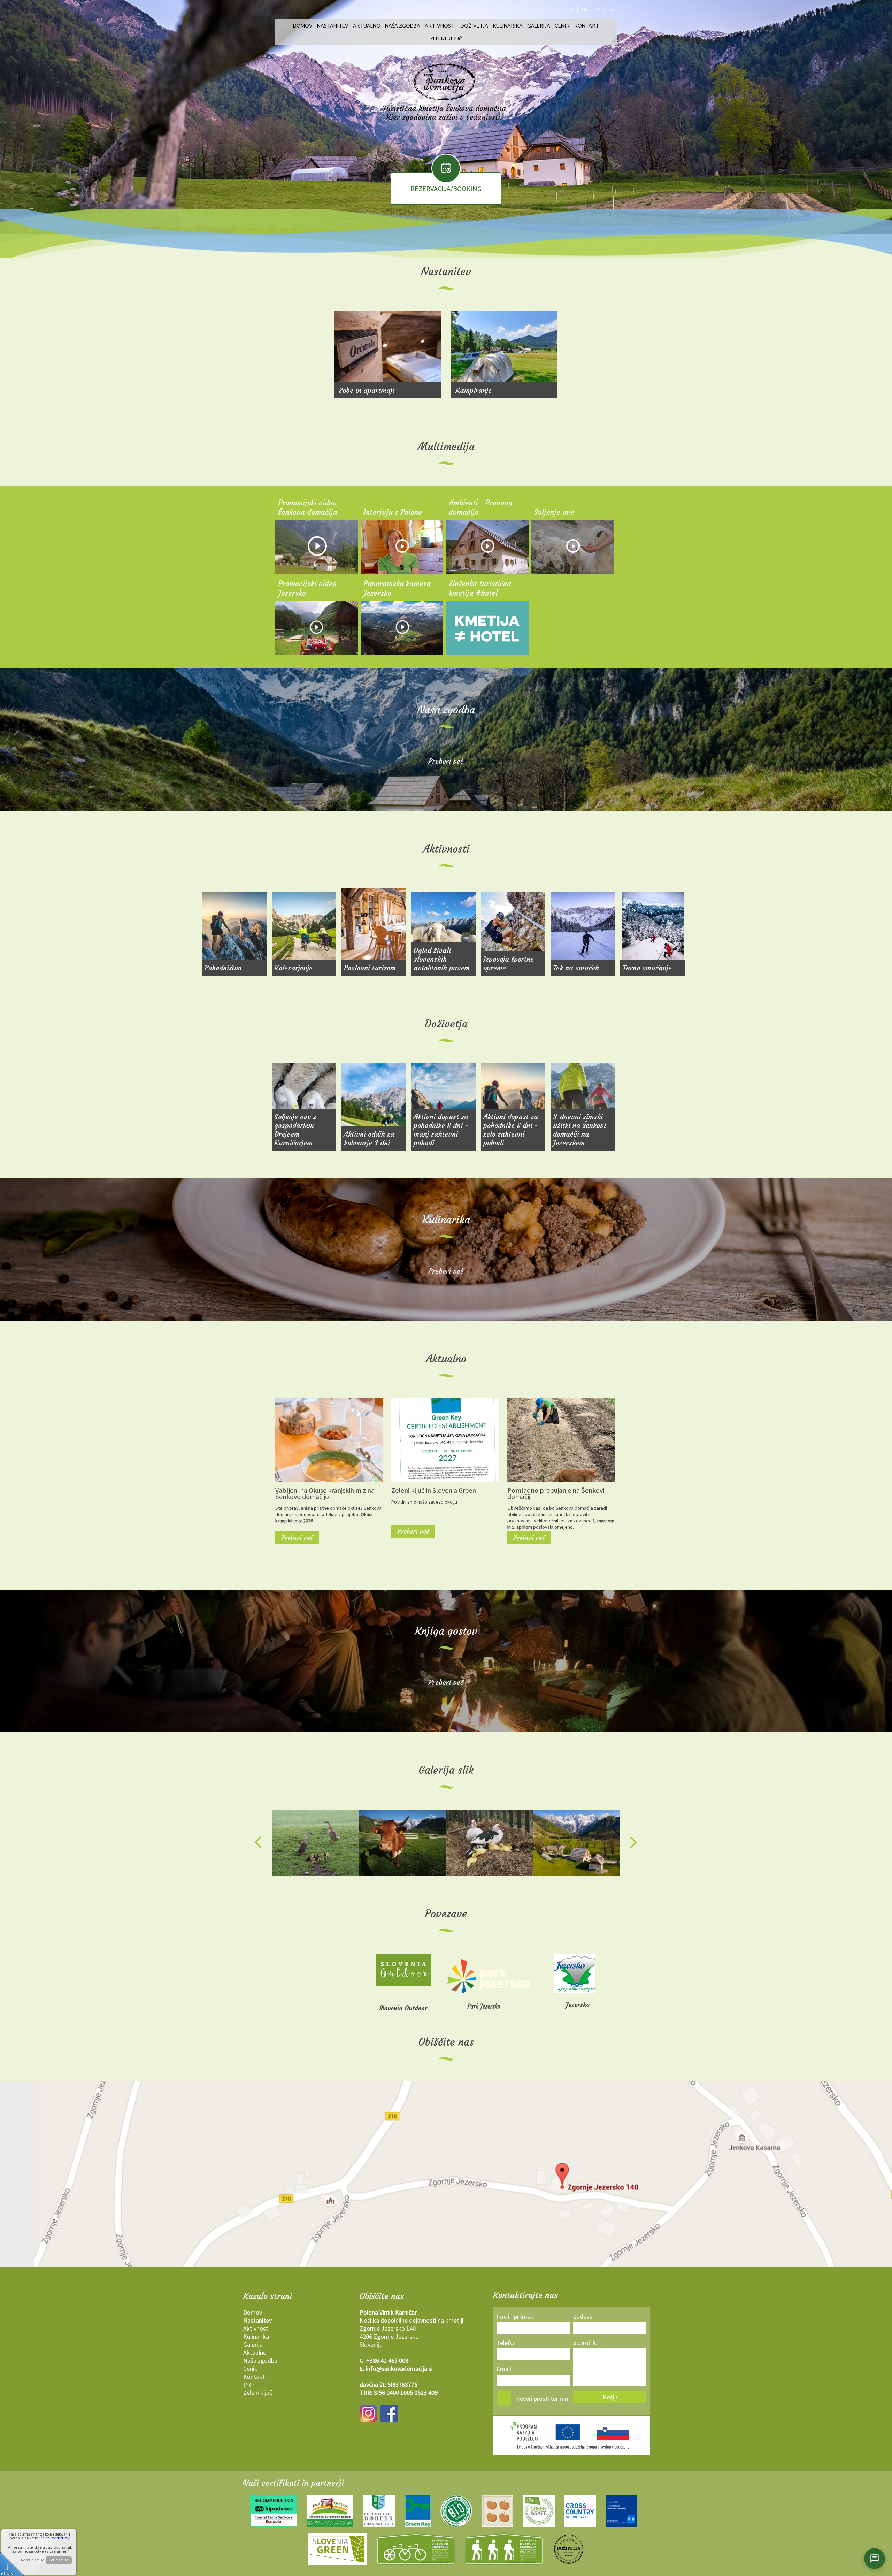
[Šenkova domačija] (316, 1843)
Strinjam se (59, 2560)
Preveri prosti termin (541, 2398)
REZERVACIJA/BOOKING (446, 188)
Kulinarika (508, 26)
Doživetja (474, 26)
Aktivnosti (440, 26)
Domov (303, 26)
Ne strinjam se (32, 2560)
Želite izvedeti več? (56, 2538)
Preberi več (446, 761)
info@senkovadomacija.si (399, 2368)
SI (572, 9)
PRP (249, 2384)
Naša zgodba (403, 26)
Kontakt (587, 26)
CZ (612, 9)
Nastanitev (333, 26)
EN (584, 9)
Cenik (562, 26)
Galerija (539, 26)
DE (598, 9)
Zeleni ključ (446, 39)
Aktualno (367, 26)
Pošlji (610, 2397)
